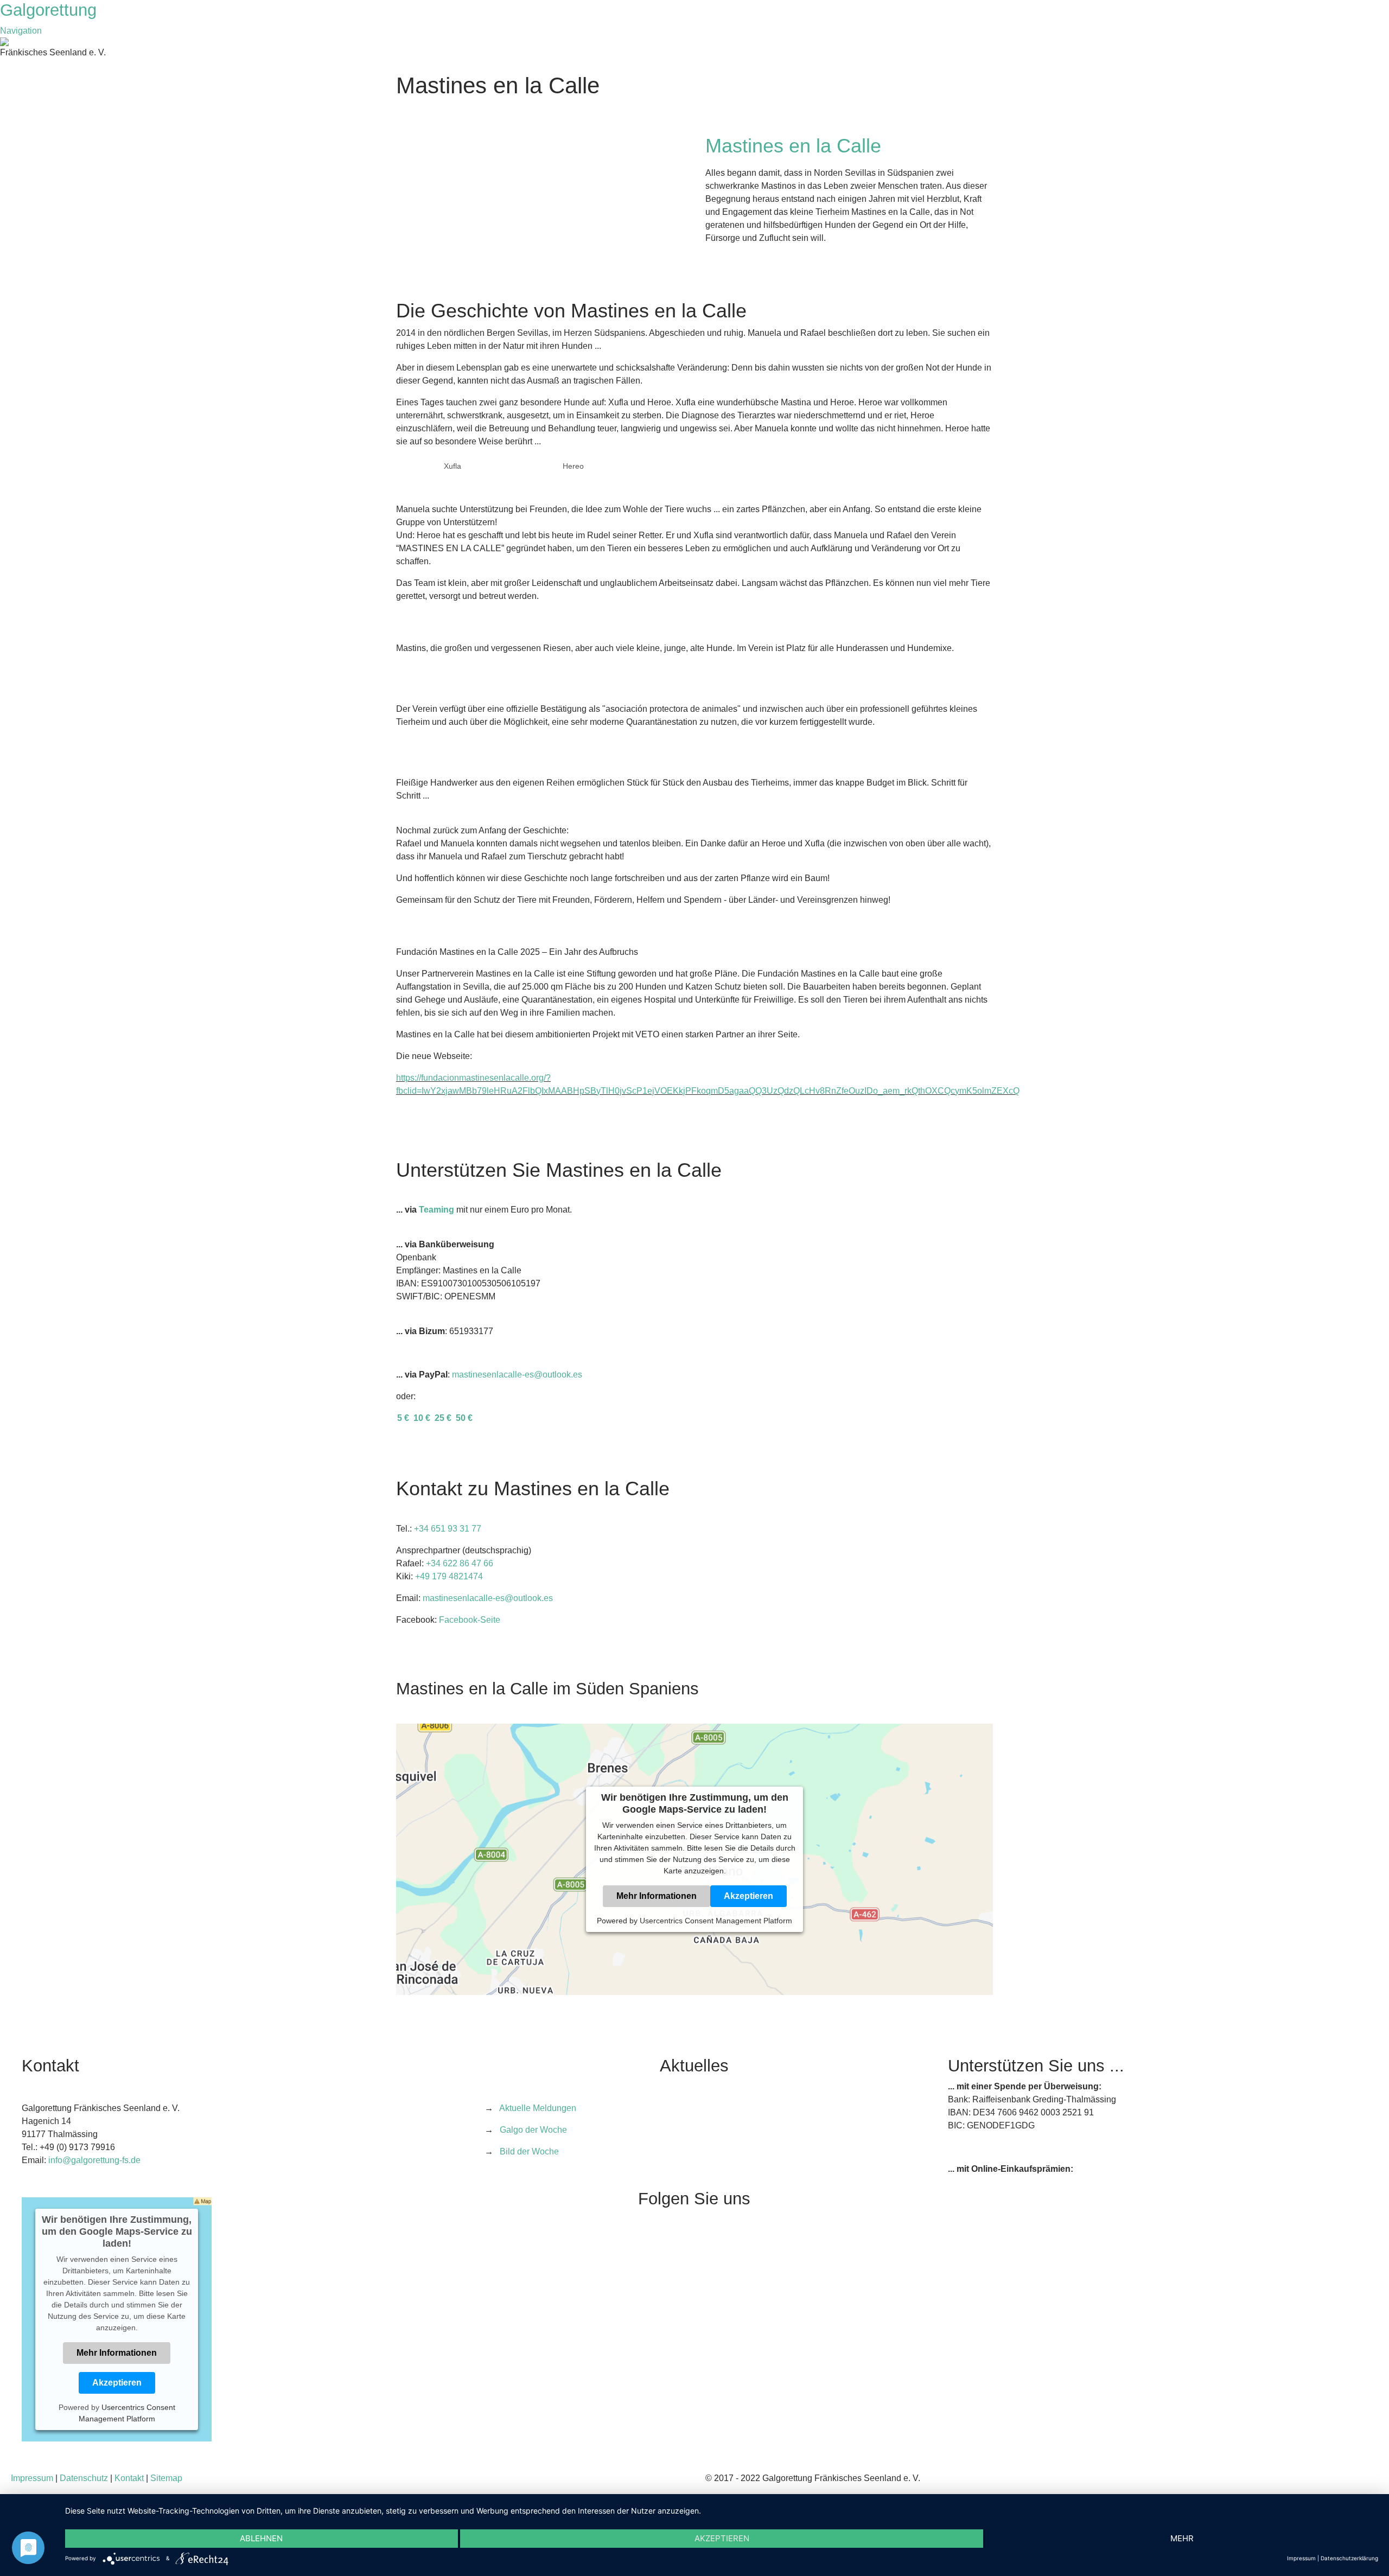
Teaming (437, 1210)
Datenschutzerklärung (1349, 2558)
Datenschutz (84, 2478)
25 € (444, 1418)
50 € (464, 1418)
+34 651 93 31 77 (448, 1529)
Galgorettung (51, 10)
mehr (1182, 2538)
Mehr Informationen (657, 1896)
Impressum (32, 2478)
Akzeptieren (748, 1896)
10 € (423, 1418)
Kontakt (129, 2478)
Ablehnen (261, 2538)
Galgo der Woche (533, 2130)
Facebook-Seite (470, 1620)
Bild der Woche (529, 2151)
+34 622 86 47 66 (460, 1563)
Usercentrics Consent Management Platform (716, 1921)
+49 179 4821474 (449, 1576)
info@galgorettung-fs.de (94, 2160)
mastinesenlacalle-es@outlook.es (517, 1375)
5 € (404, 1418)
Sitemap (166, 2478)
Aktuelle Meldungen (538, 2108)
